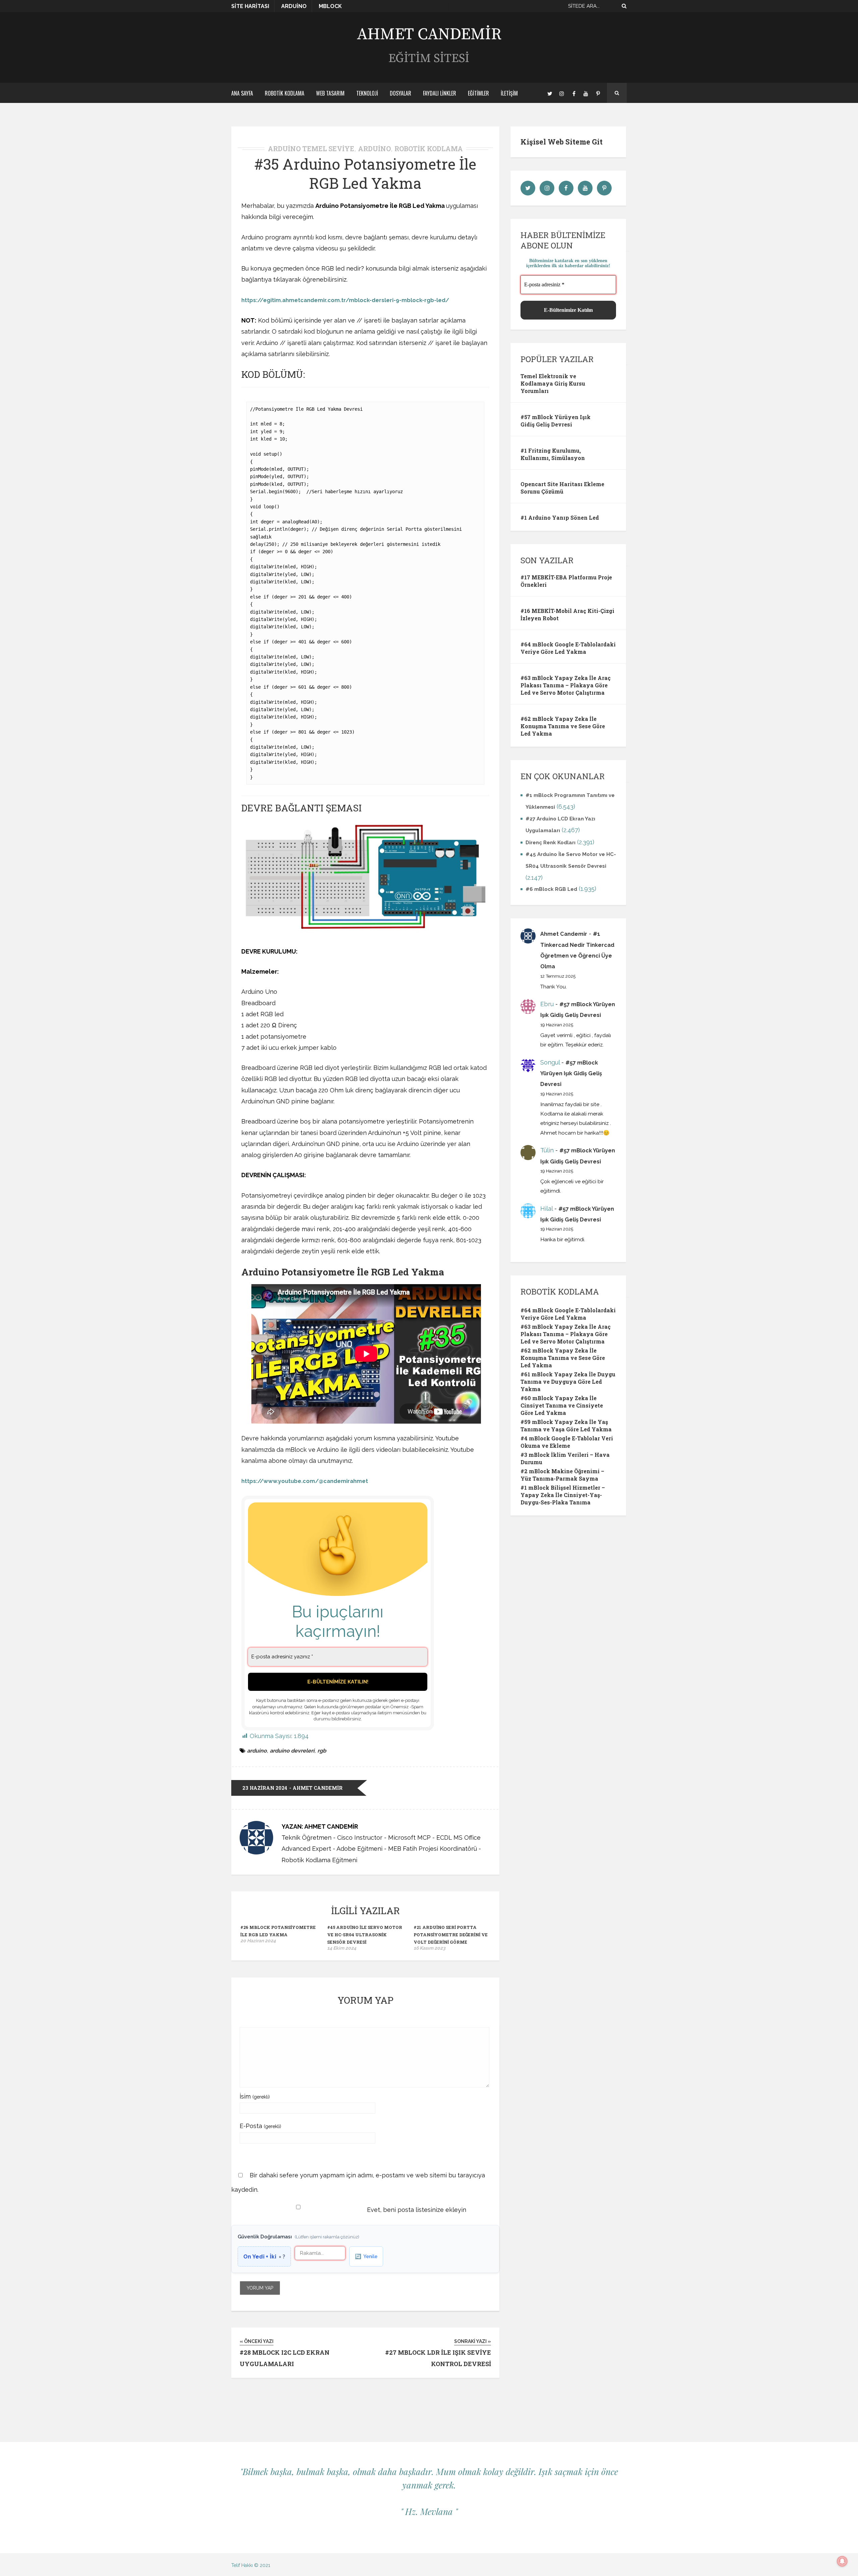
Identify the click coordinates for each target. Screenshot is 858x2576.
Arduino (294, 6)
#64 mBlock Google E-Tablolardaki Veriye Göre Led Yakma (568, 648)
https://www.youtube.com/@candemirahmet (305, 1481)
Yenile (366, 2256)
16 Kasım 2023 (430, 1948)
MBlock (330, 6)
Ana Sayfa (242, 93)
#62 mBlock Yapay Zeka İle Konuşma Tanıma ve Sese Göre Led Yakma (563, 726)
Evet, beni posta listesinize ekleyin (416, 2210)
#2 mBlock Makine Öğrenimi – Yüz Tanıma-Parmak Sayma (562, 1475)
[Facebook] (574, 93)
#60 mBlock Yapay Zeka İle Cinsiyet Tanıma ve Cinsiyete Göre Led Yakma (562, 1405)
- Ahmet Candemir (316, 1788)
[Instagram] (562, 93)
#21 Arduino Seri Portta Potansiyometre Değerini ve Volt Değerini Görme (451, 1935)
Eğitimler (478, 93)
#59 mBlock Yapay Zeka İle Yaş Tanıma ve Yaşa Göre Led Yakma (566, 1425)
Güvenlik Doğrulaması (298, 2237)
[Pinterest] (598, 93)
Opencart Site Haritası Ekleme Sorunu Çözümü (562, 488)
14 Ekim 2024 (342, 1948)
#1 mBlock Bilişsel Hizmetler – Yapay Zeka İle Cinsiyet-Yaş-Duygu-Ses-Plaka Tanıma (563, 1495)
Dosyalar (401, 93)
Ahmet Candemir (564, 934)
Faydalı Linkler (440, 93)
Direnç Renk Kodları (550, 843)
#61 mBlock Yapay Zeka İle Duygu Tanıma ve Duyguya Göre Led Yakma (568, 1382)
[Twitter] (550, 93)
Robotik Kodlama (285, 93)
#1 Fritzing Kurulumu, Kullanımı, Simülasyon (553, 454)
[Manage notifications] (842, 2561)
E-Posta (260, 2126)
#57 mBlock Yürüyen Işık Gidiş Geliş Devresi (556, 421)
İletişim (509, 93)
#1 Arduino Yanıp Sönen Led (560, 518)
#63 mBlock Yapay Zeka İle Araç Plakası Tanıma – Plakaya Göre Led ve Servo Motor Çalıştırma (566, 685)
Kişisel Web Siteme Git (562, 142)
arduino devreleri (292, 1751)
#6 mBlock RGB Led (551, 889)
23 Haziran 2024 (265, 1788)
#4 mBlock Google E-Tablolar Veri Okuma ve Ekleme (567, 1442)
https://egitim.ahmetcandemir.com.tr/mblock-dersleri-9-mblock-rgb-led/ (345, 300)
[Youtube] (586, 93)
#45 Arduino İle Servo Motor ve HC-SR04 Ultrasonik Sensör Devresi (365, 1935)
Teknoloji (367, 93)
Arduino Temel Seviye (311, 149)
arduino (257, 1751)
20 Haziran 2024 (258, 1941)
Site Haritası (250, 6)
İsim (255, 2096)
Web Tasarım (330, 93)
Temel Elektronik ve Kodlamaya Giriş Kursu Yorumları (553, 383)
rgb (322, 1751)
